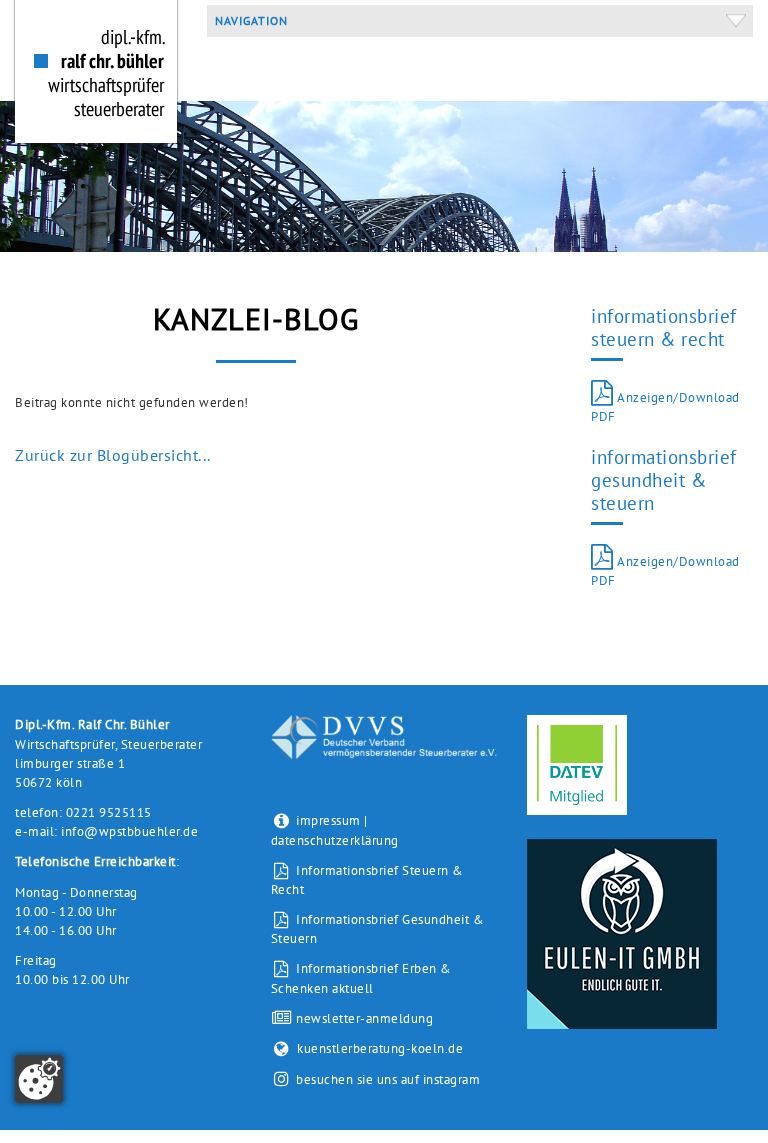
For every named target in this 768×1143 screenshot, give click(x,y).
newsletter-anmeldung (363, 1018)
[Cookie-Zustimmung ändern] (39, 1079)
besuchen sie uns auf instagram (388, 1079)
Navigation (247, 20)
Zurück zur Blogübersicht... (113, 455)
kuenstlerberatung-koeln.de (380, 1048)
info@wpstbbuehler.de (129, 831)
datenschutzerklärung (335, 840)
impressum (328, 820)
